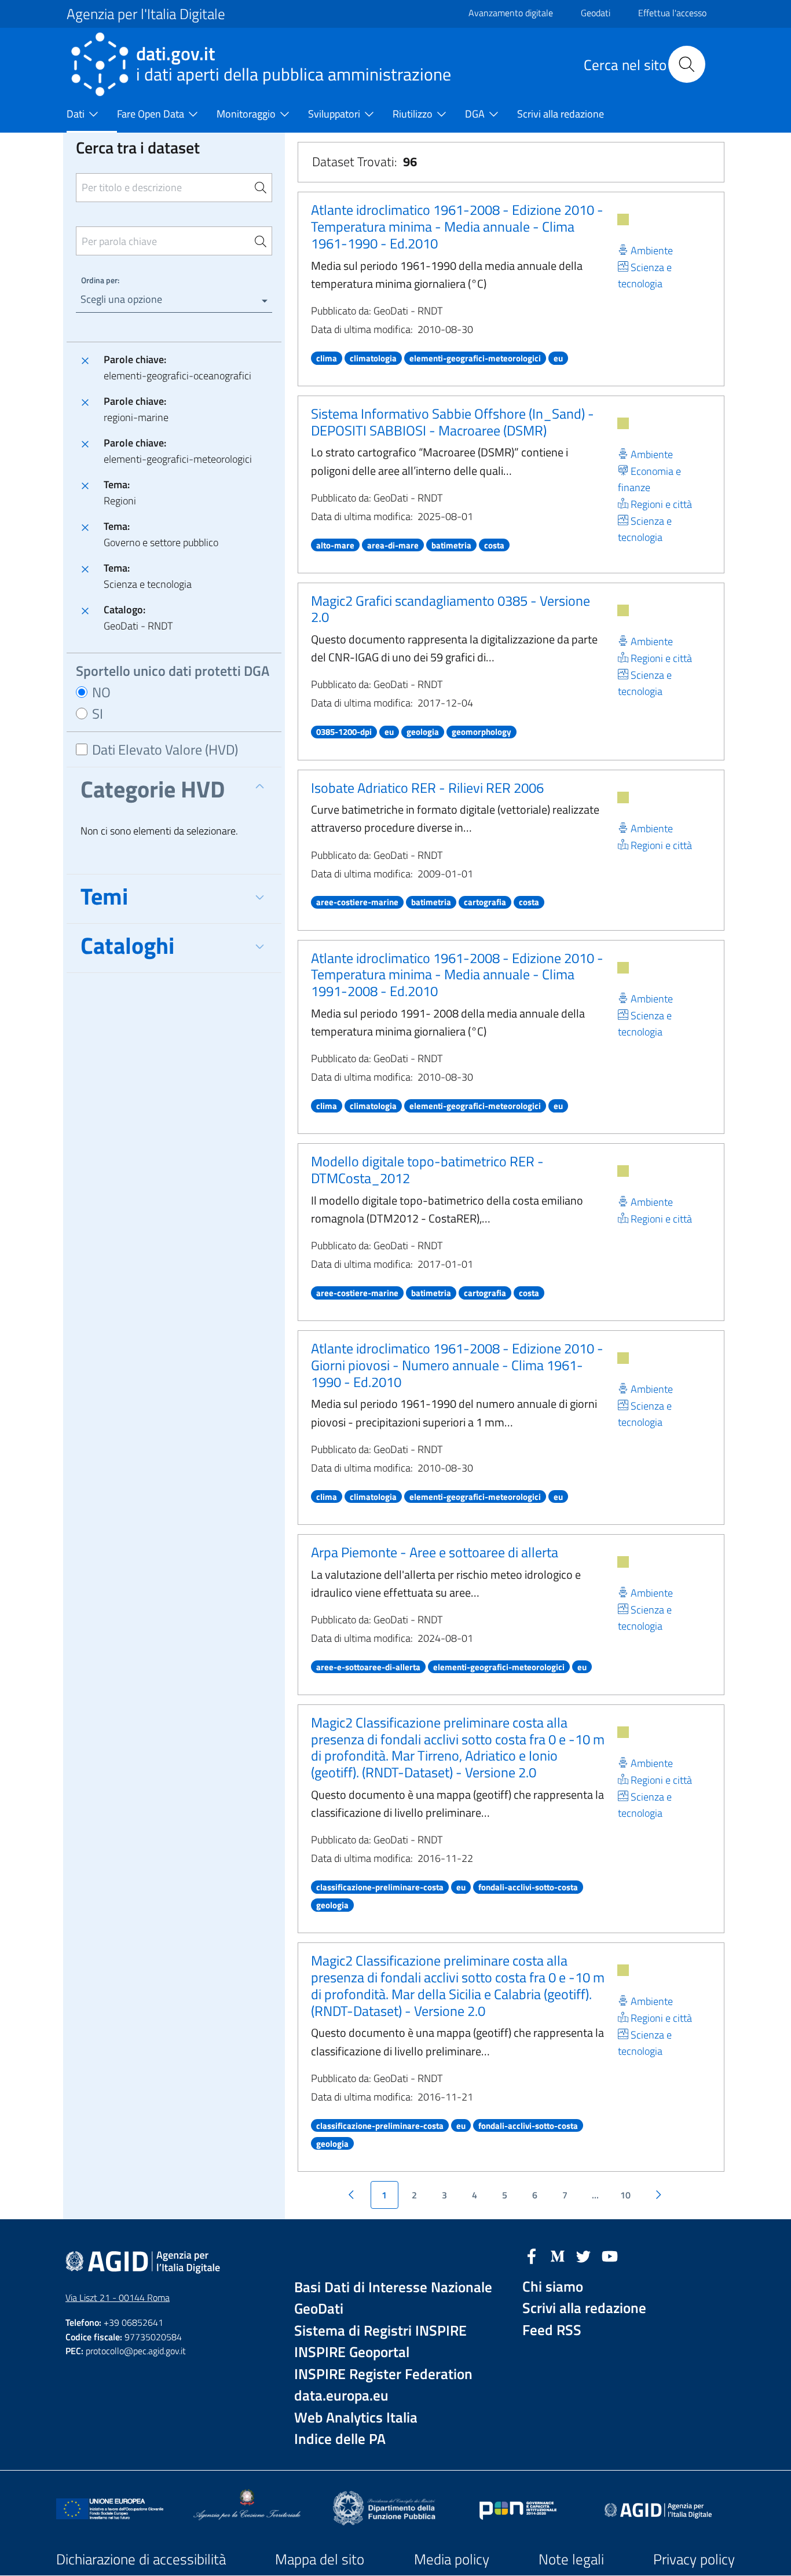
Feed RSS (552, 2330)
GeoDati (319, 2309)
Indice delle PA (340, 2439)
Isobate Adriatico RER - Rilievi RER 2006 (427, 788)
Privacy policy (694, 2559)
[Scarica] (623, 219)
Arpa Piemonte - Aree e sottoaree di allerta (435, 1552)
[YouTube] (610, 2255)
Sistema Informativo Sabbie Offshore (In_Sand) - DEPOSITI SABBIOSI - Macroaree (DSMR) (453, 422)
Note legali (571, 2559)
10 (625, 2195)
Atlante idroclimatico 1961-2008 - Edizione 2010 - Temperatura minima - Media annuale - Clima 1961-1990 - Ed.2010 (457, 226)
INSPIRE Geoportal (352, 2352)
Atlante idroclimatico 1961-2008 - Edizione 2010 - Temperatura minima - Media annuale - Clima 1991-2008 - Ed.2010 (457, 975)
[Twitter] (584, 2255)
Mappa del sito (320, 2559)
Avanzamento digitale (511, 13)
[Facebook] (532, 2255)
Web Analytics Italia (356, 2418)
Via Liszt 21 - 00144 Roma (118, 2297)
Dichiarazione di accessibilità (141, 2559)
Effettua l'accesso (672, 13)
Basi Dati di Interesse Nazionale (393, 2287)
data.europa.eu (341, 2396)
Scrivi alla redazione (584, 2308)
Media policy (452, 2559)
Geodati (596, 13)
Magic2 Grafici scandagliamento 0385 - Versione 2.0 (451, 609)
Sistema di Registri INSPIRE (380, 2331)
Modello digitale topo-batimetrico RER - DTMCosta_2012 (427, 1170)
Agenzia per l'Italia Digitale (146, 14)
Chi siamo (553, 2287)
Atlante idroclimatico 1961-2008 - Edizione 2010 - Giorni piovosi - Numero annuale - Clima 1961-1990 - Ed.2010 (457, 1365)
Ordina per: (100, 280)
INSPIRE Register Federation (383, 2374)
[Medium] (558, 2255)
